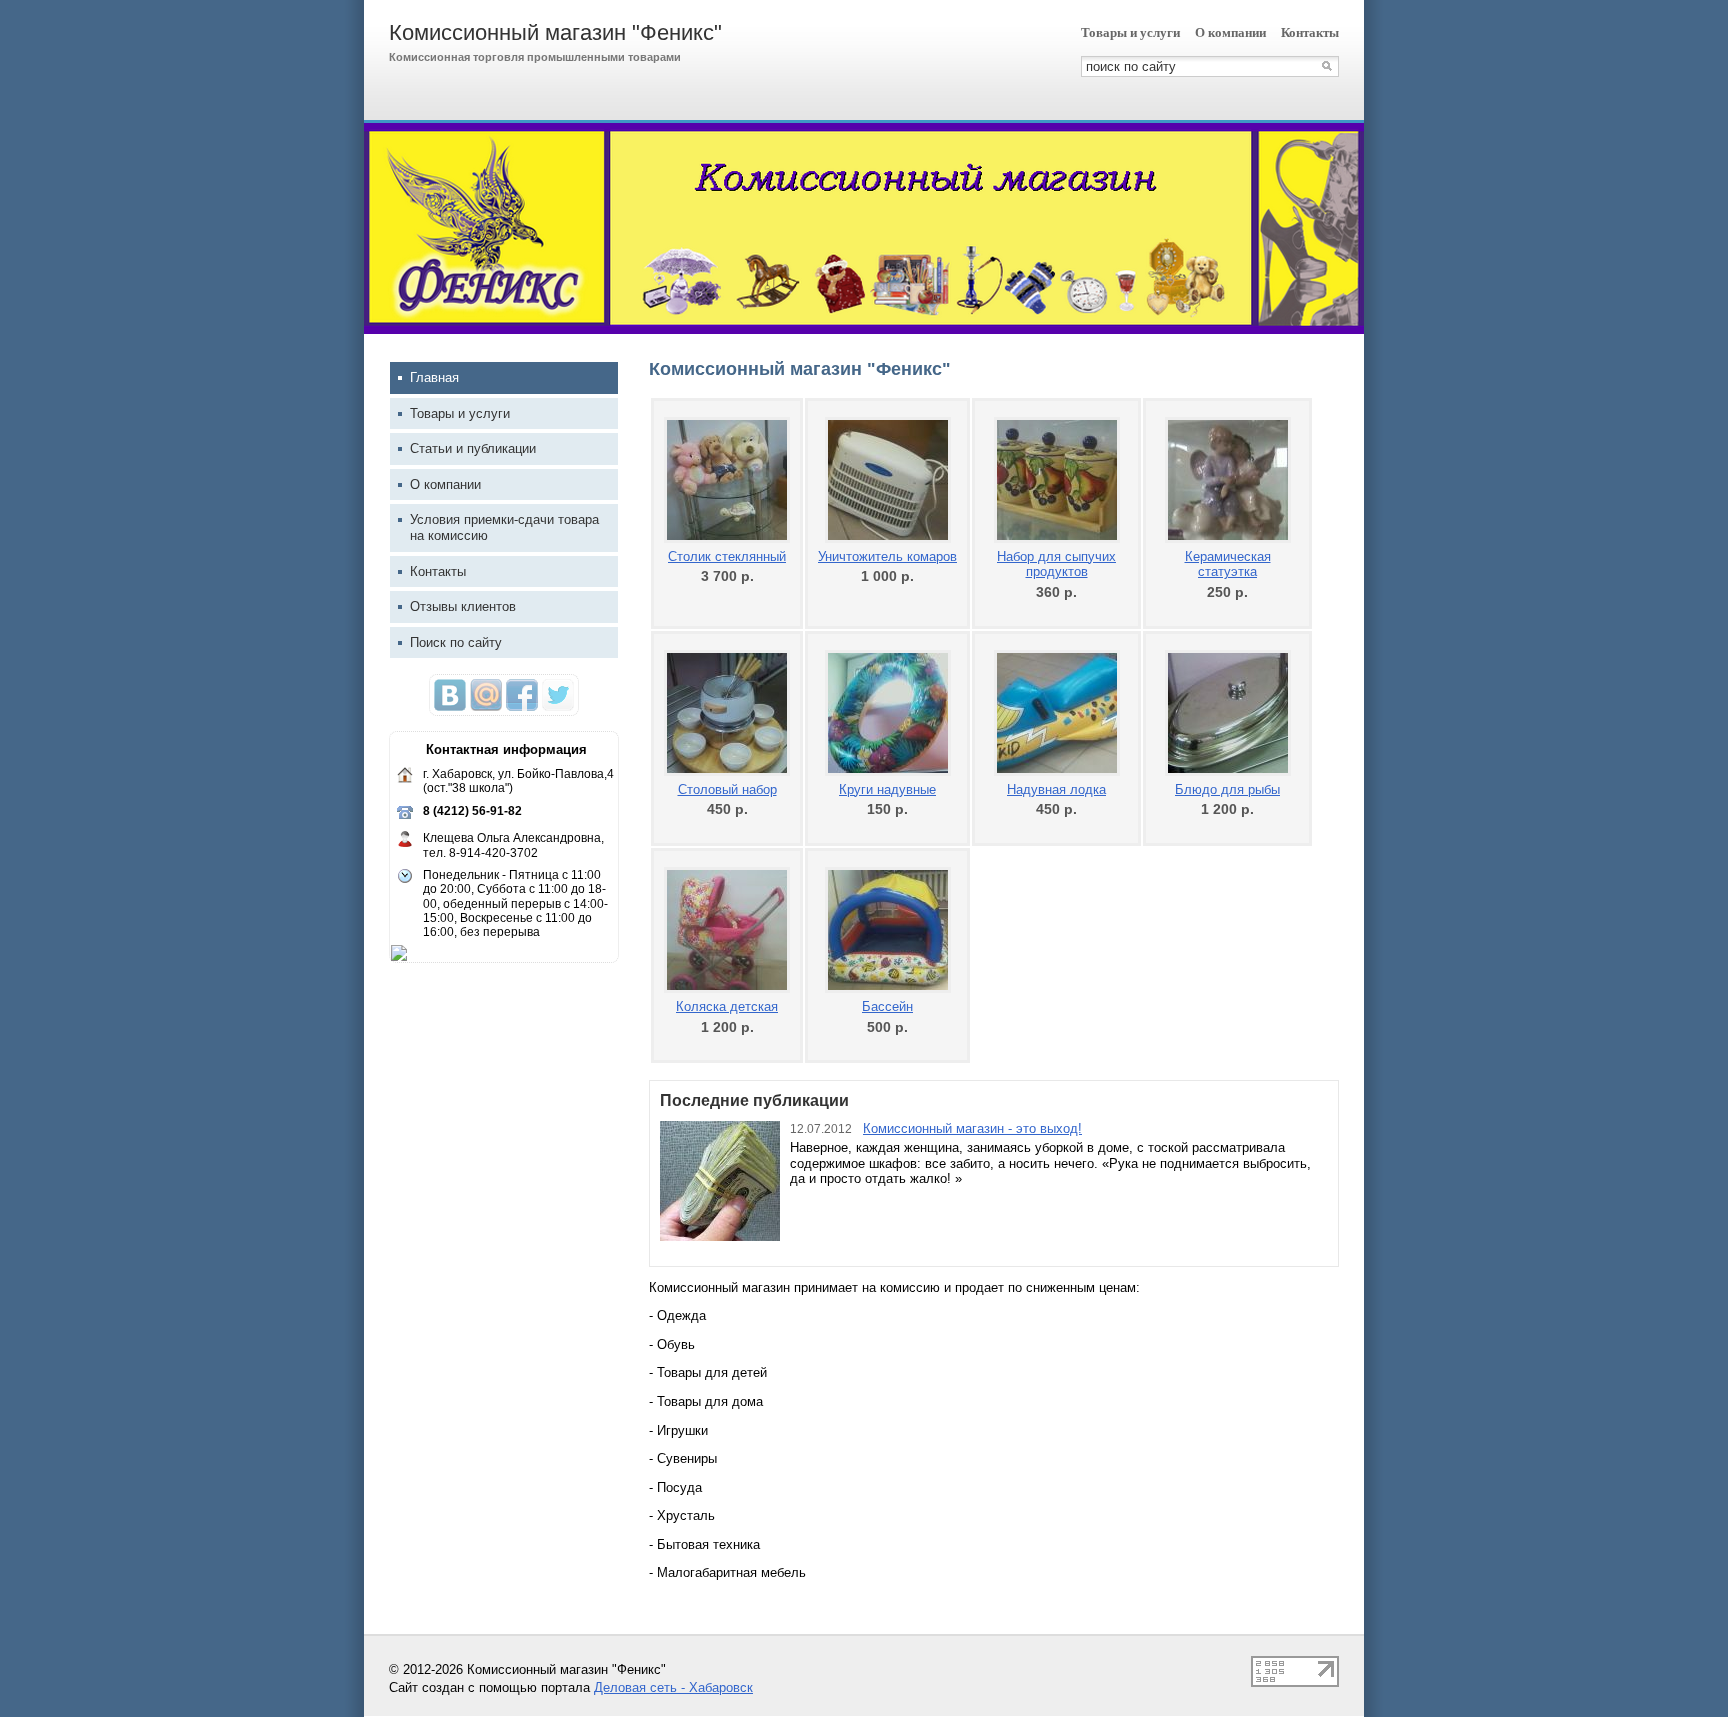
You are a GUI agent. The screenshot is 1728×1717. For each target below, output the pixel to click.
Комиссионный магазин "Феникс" (555, 32)
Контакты (1310, 32)
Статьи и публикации (473, 448)
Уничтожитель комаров (887, 556)
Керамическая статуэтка (1228, 564)
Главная (434, 377)
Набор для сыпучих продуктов (1056, 564)
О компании (1230, 32)
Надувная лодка (1056, 789)
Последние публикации (754, 1100)
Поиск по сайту (456, 642)
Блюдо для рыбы (1227, 789)
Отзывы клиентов (463, 606)
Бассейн (887, 1006)
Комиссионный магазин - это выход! (972, 1128)
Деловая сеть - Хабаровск (673, 1687)
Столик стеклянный (727, 556)
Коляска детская (727, 1006)
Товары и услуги (1130, 32)
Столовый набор (727, 789)
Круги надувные (887, 789)
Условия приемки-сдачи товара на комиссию (504, 527)
